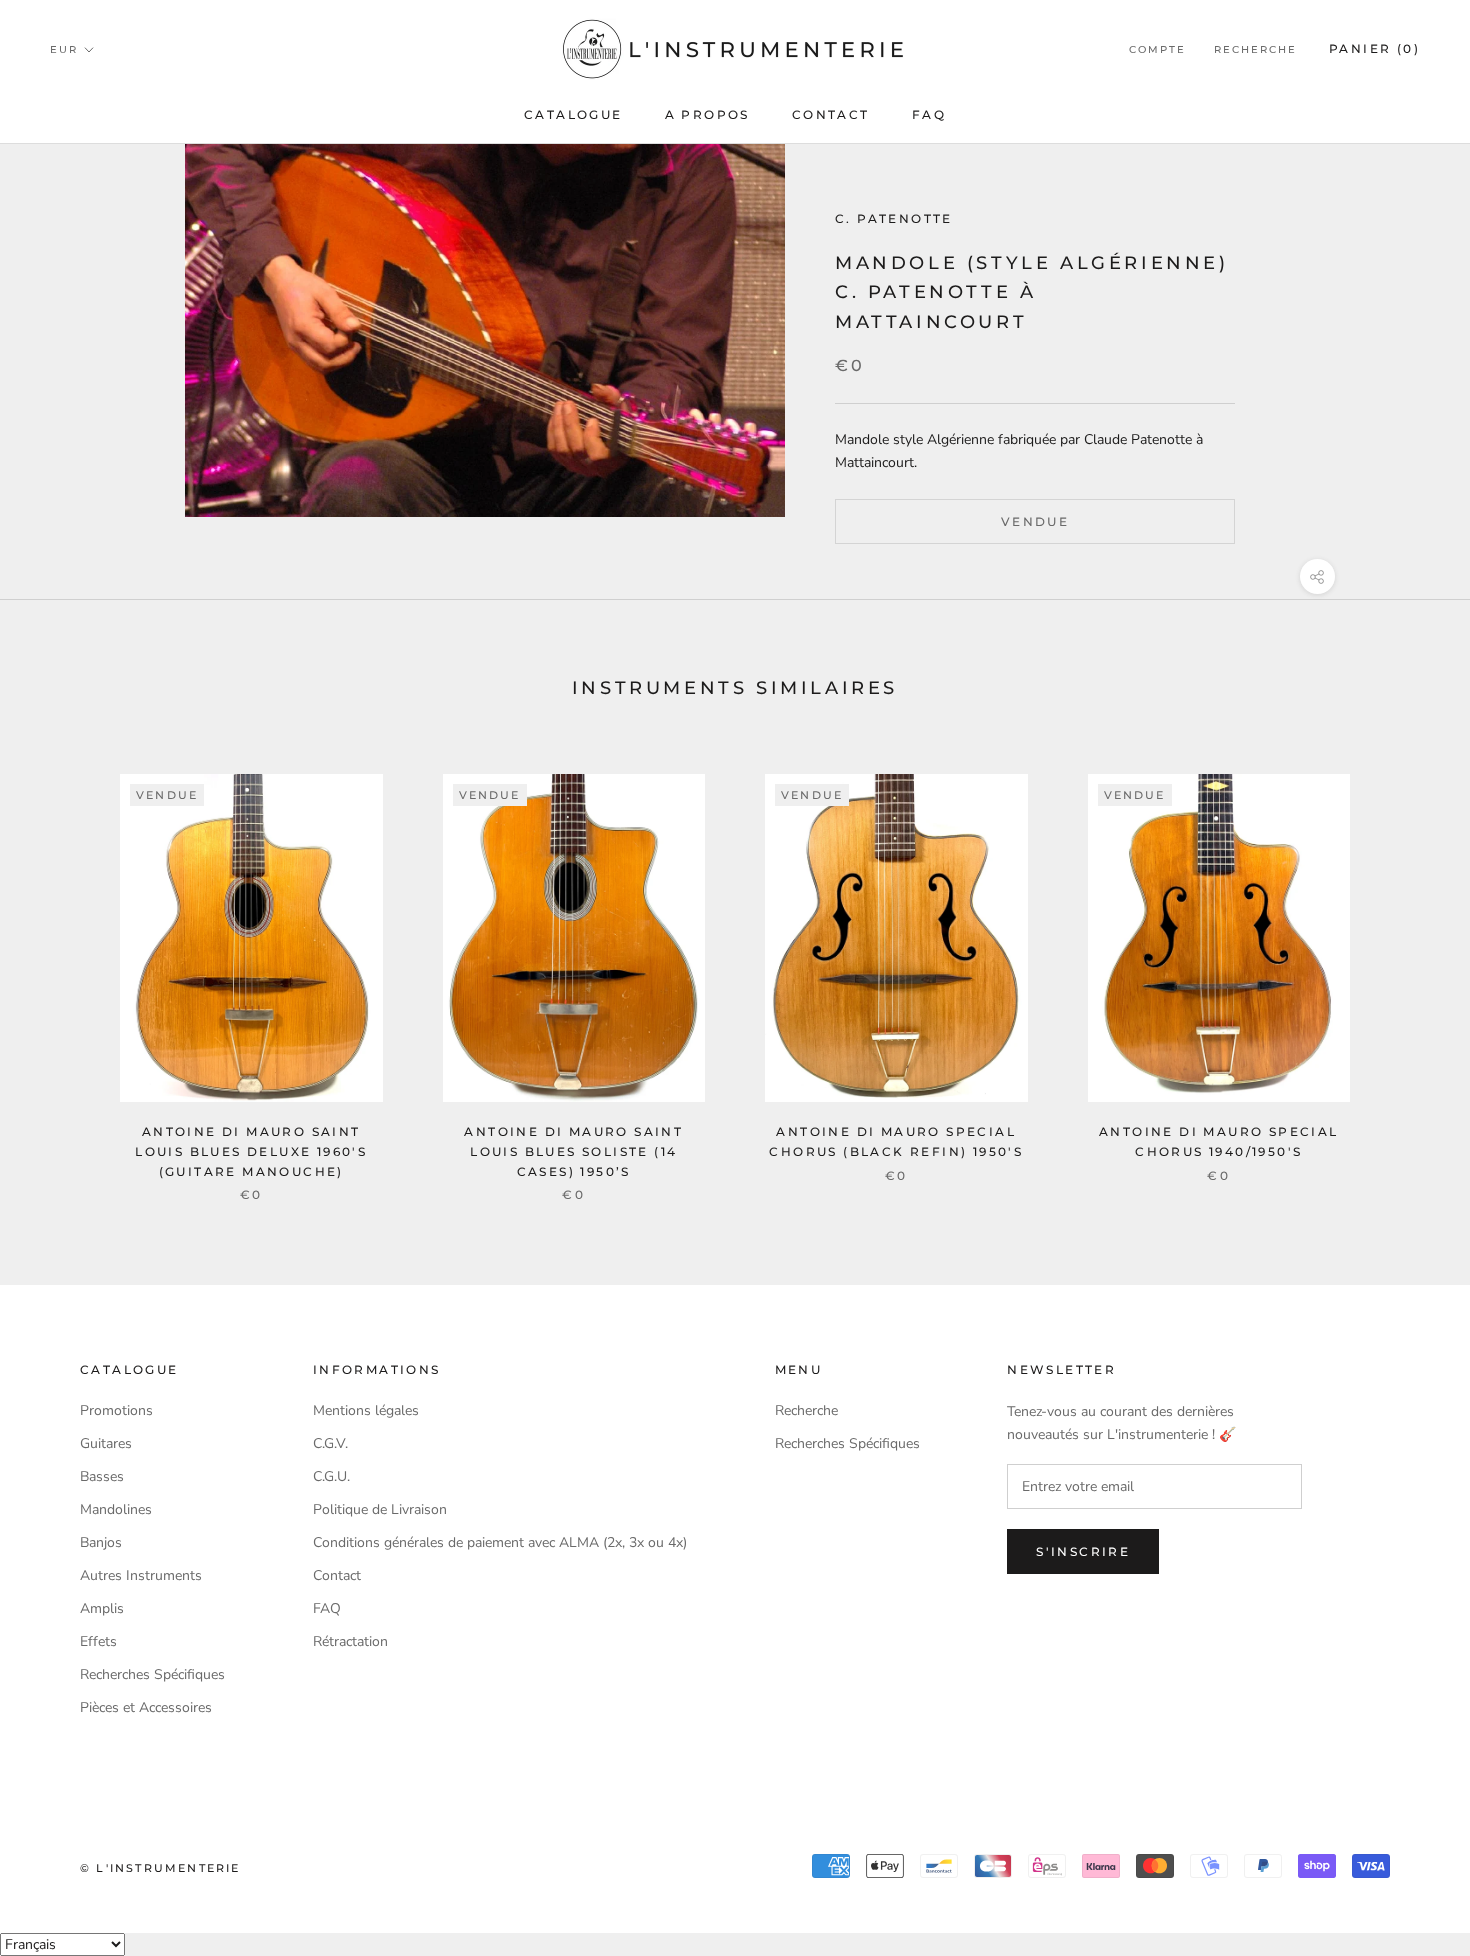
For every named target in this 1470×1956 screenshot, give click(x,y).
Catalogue (573, 114)
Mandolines (116, 1509)
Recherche (1255, 49)
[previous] (62, 966)
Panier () (1374, 48)
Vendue (1035, 521)
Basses (102, 1476)
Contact (831, 114)
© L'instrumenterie (160, 1868)
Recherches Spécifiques (152, 1674)
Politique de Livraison (380, 1509)
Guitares (106, 1443)
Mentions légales (366, 1410)
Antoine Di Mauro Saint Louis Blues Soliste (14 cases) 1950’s (573, 1151)
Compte (1157, 49)
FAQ (929, 114)
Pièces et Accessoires (146, 1707)
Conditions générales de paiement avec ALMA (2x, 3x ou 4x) (500, 1542)
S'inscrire (1083, 1551)
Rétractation (350, 1641)
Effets (98, 1641)
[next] (1407, 966)
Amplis (102, 1608)
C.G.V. (330, 1443)
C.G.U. (331, 1476)
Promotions (116, 1410)
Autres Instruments (141, 1575)
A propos (707, 114)
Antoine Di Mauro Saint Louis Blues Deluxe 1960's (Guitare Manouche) (251, 1151)
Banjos (101, 1542)
